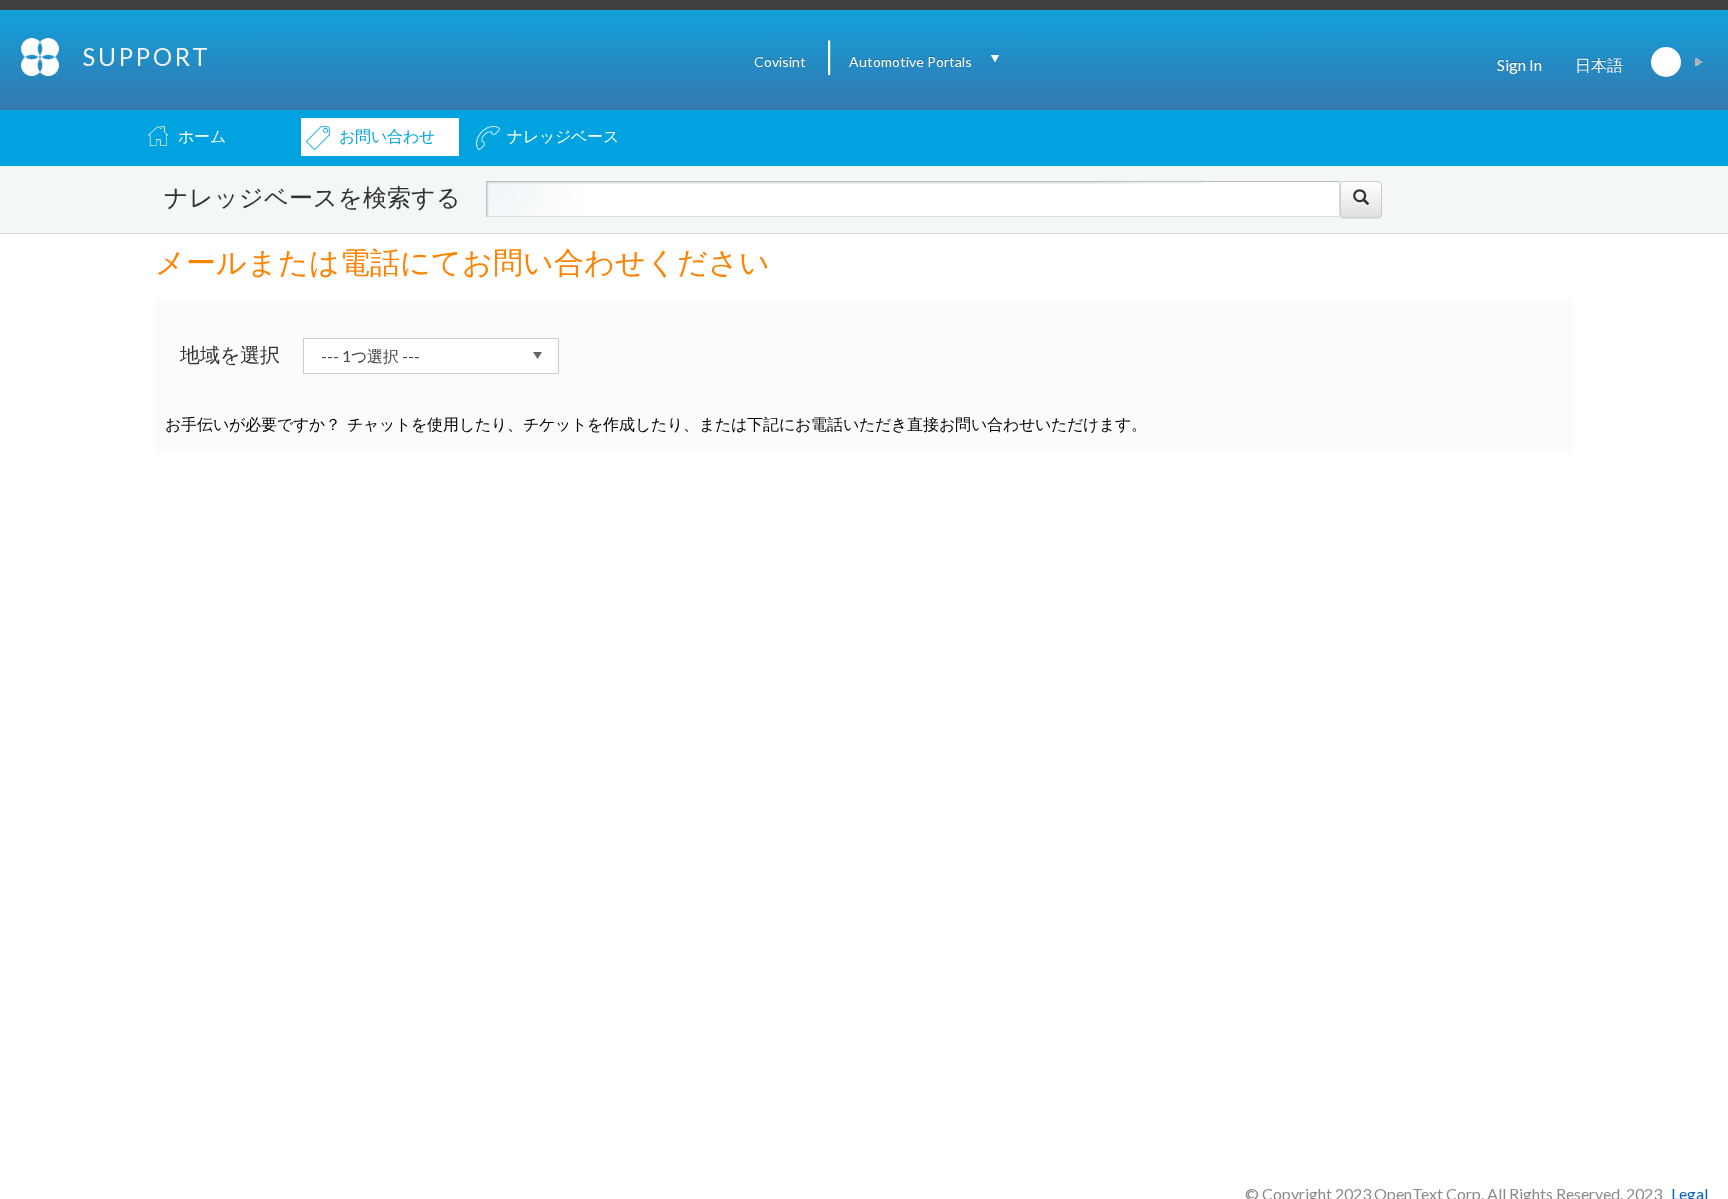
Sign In (1519, 64)
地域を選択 (230, 354)
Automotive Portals (910, 61)
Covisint (780, 61)
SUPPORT (147, 56)
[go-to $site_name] (41, 54)
